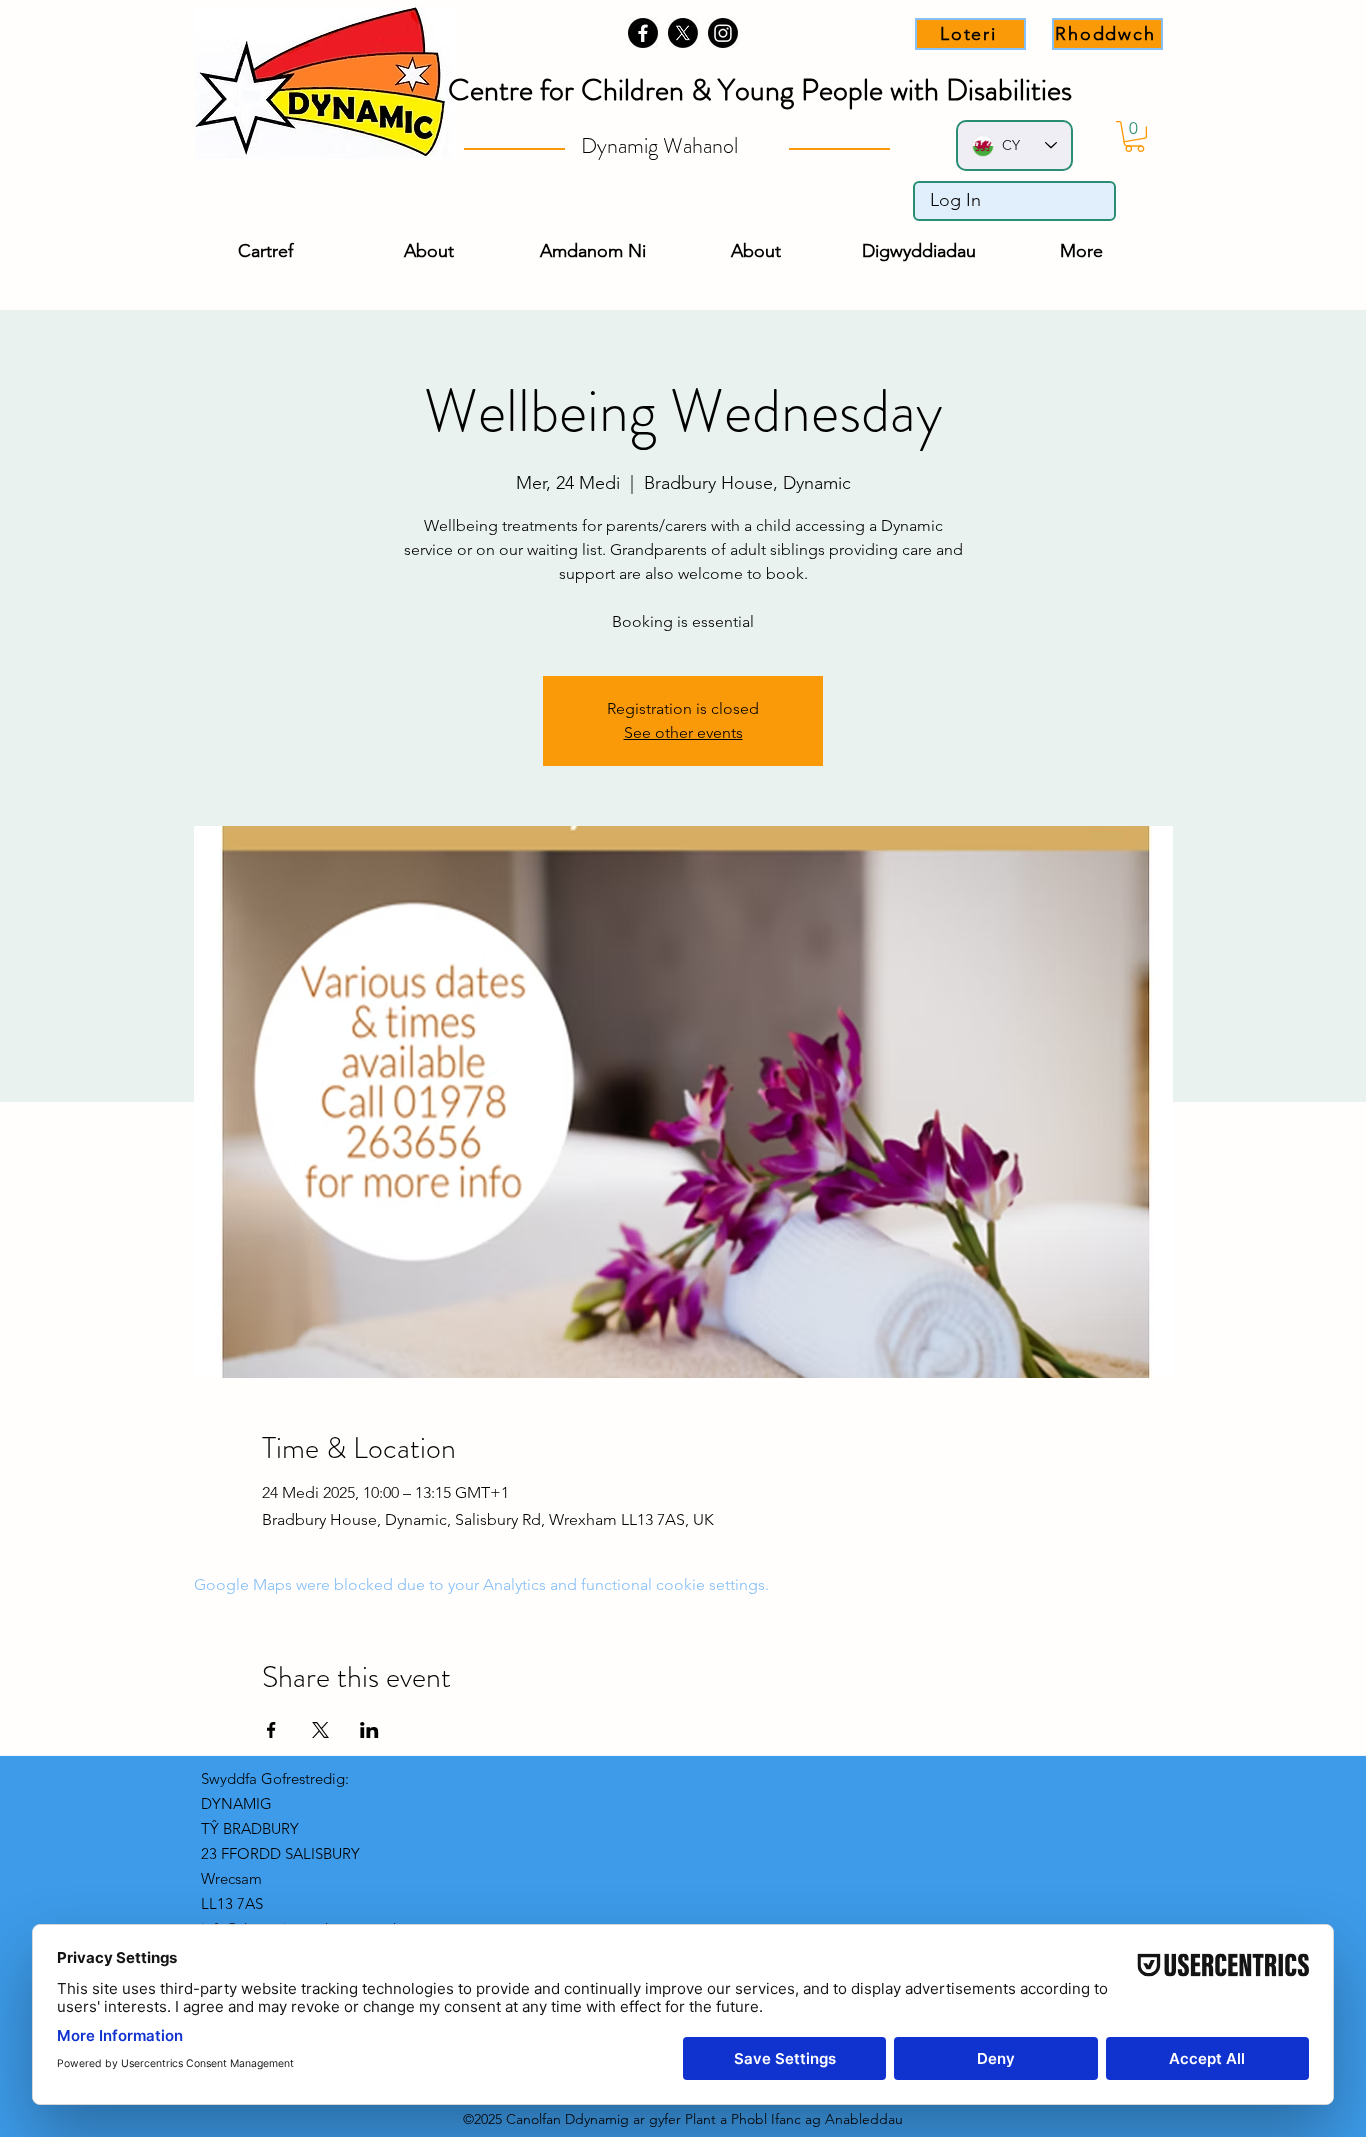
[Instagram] (723, 33)
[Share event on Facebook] (271, 1730)
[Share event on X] (320, 1730)
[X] (683, 33)
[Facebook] (643, 33)
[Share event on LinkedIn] (369, 1730)
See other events (683, 732)
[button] (1134, 136)
